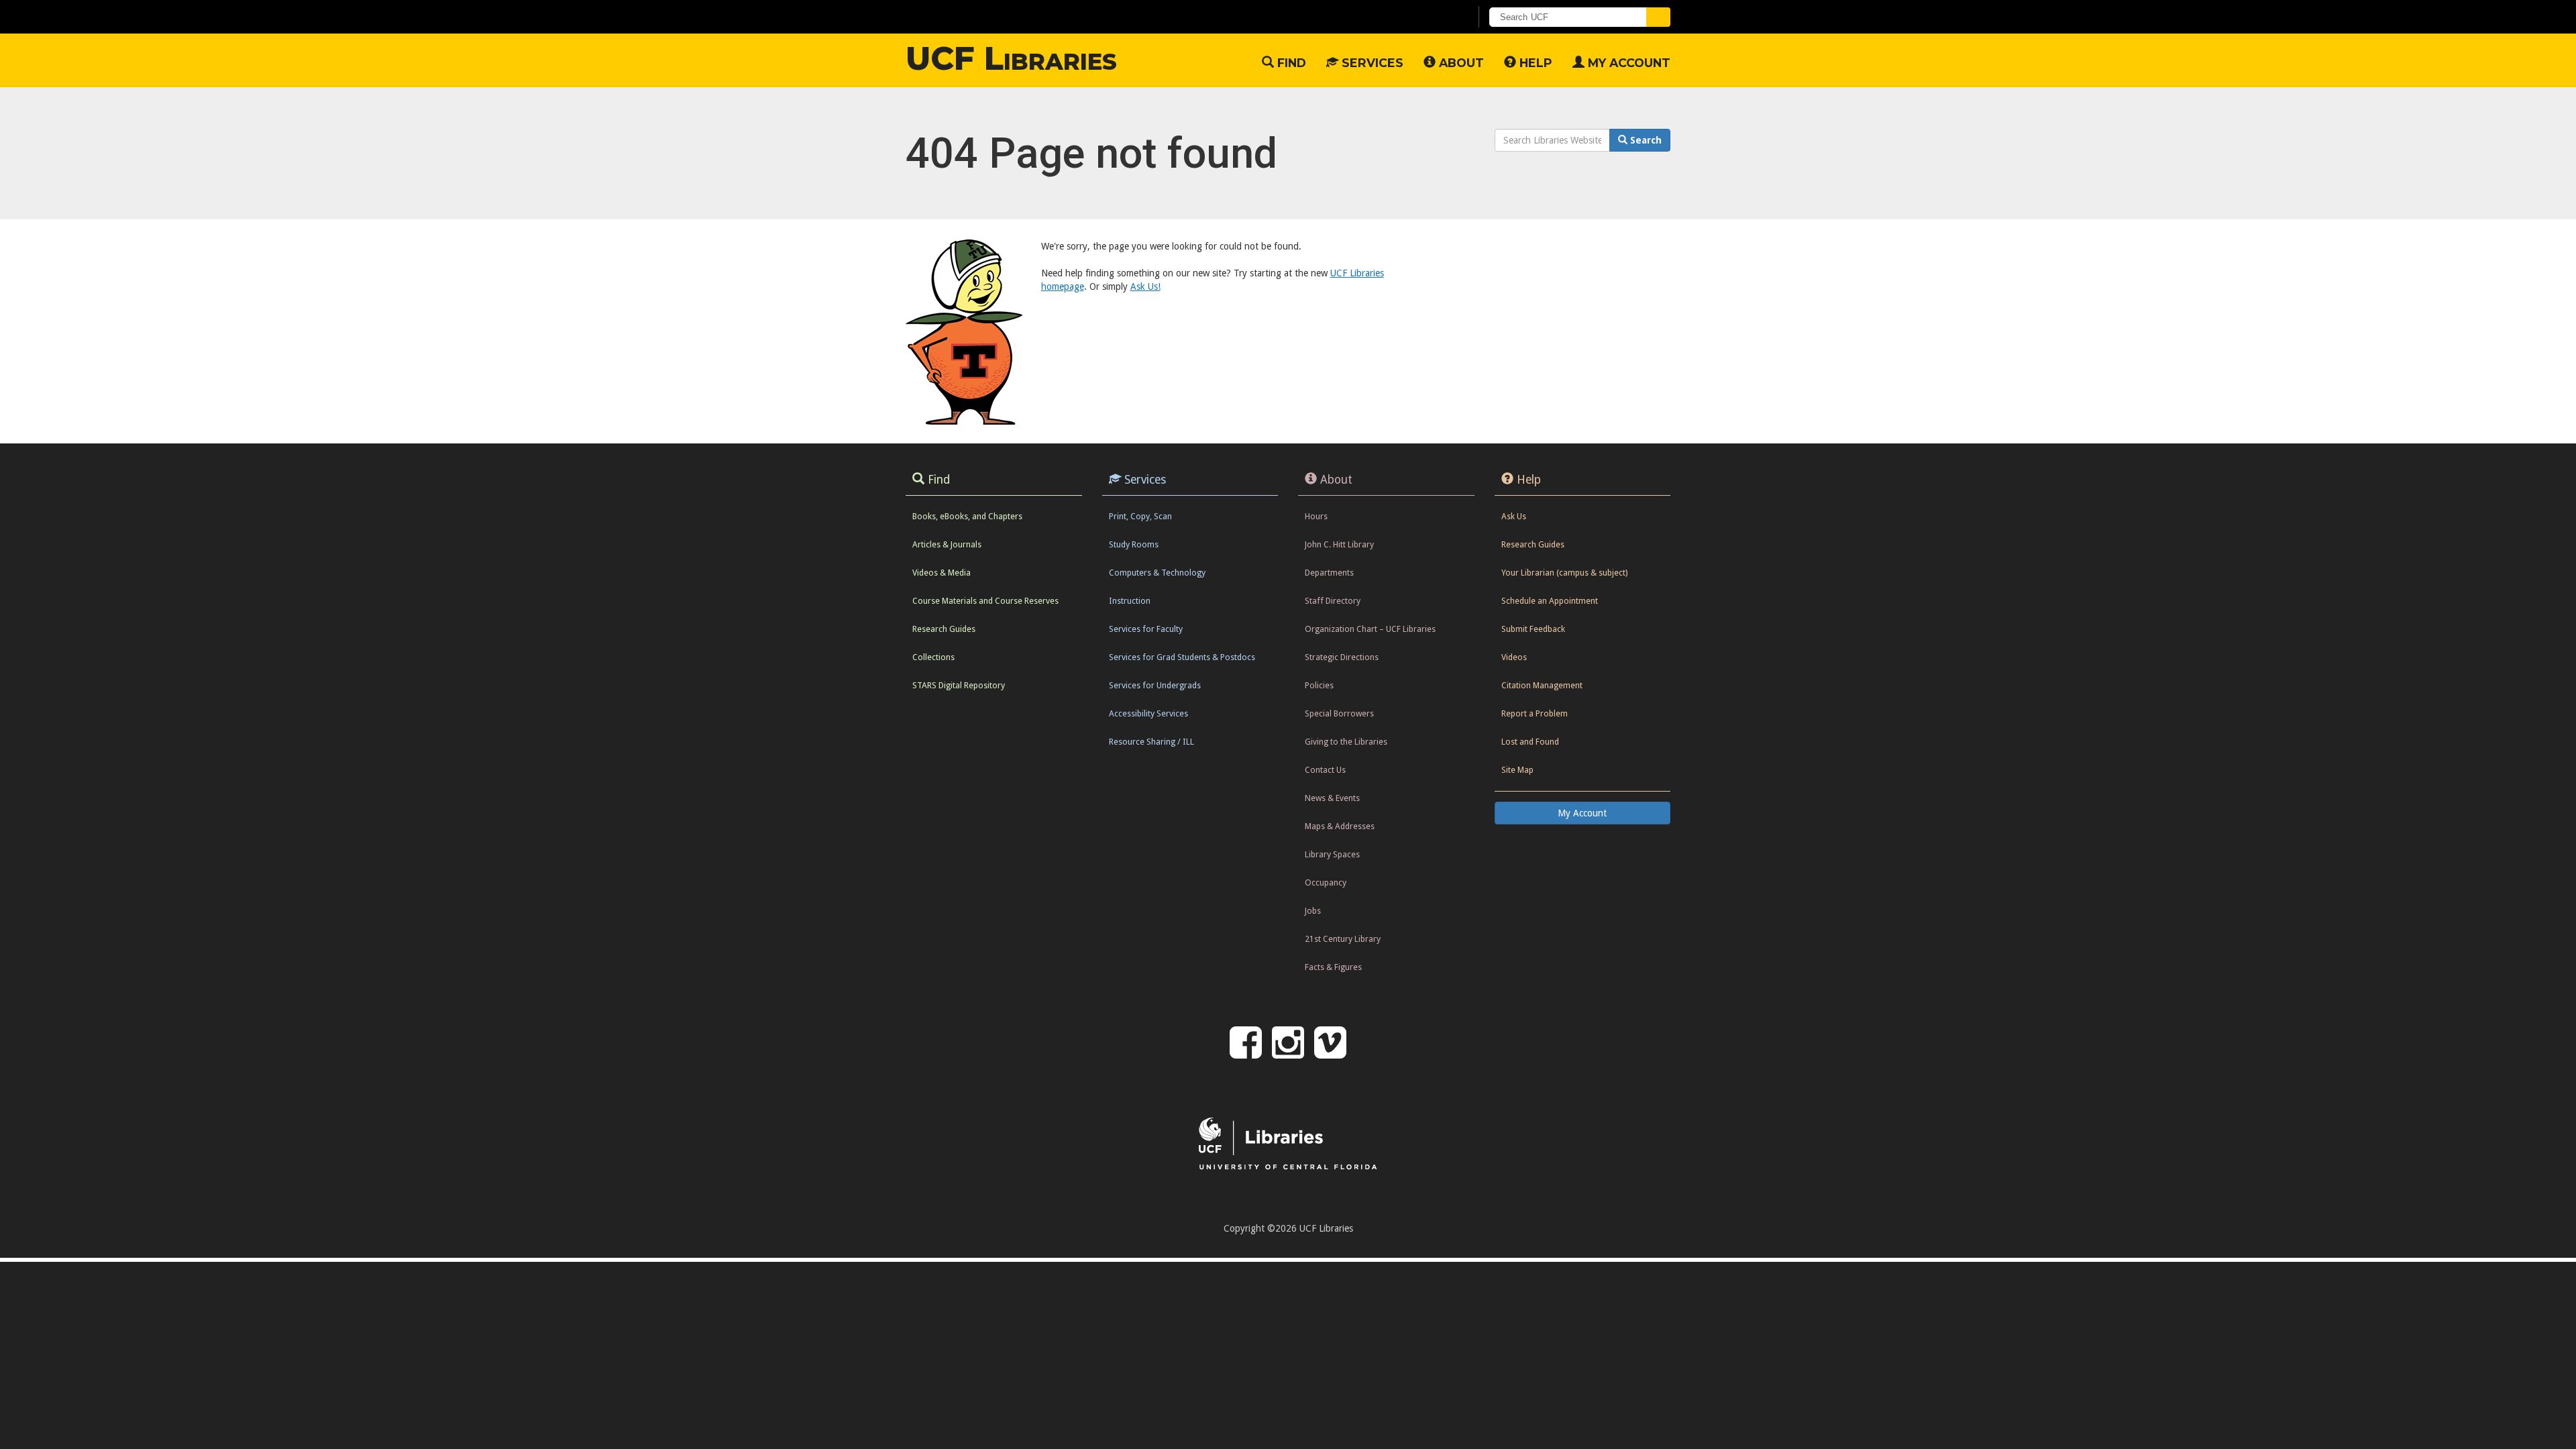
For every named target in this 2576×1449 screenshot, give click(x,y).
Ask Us (1514, 516)
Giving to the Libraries (1346, 742)
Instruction (1130, 601)
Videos (1514, 657)
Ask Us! (1145, 286)
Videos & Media (942, 573)
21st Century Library (1343, 939)
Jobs (1313, 911)
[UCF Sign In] (1427, 17)
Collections (933, 657)
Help (1534, 63)
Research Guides (944, 629)
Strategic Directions (1342, 657)
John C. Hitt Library (1339, 544)
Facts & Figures (1333, 967)
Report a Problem (1535, 713)
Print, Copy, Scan (1140, 516)
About (1460, 63)
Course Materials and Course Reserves (985, 601)
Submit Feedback (1533, 629)
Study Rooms (1134, 544)
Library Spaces (1332, 854)
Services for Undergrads (1155, 685)
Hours (1316, 516)
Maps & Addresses (1340, 826)
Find (1290, 63)
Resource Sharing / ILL (1151, 742)
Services (1371, 63)
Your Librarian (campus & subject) (1564, 573)
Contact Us (1325, 770)
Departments (1329, 573)
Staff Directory (1333, 601)
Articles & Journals (947, 544)
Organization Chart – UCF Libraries (1370, 629)
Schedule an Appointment (1550, 601)
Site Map (1517, 770)
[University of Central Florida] (1014, 16)
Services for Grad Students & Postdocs (1182, 657)
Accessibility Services (1148, 713)
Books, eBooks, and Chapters (967, 516)
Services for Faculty (1146, 629)
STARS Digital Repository (959, 685)
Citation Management (1542, 685)
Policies (1319, 685)
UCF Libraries (1011, 58)
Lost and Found (1530, 742)
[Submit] (1658, 17)
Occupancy (1326, 882)
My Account (1627, 63)
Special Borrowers (1339, 713)
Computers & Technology (1157, 573)
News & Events (1332, 798)
